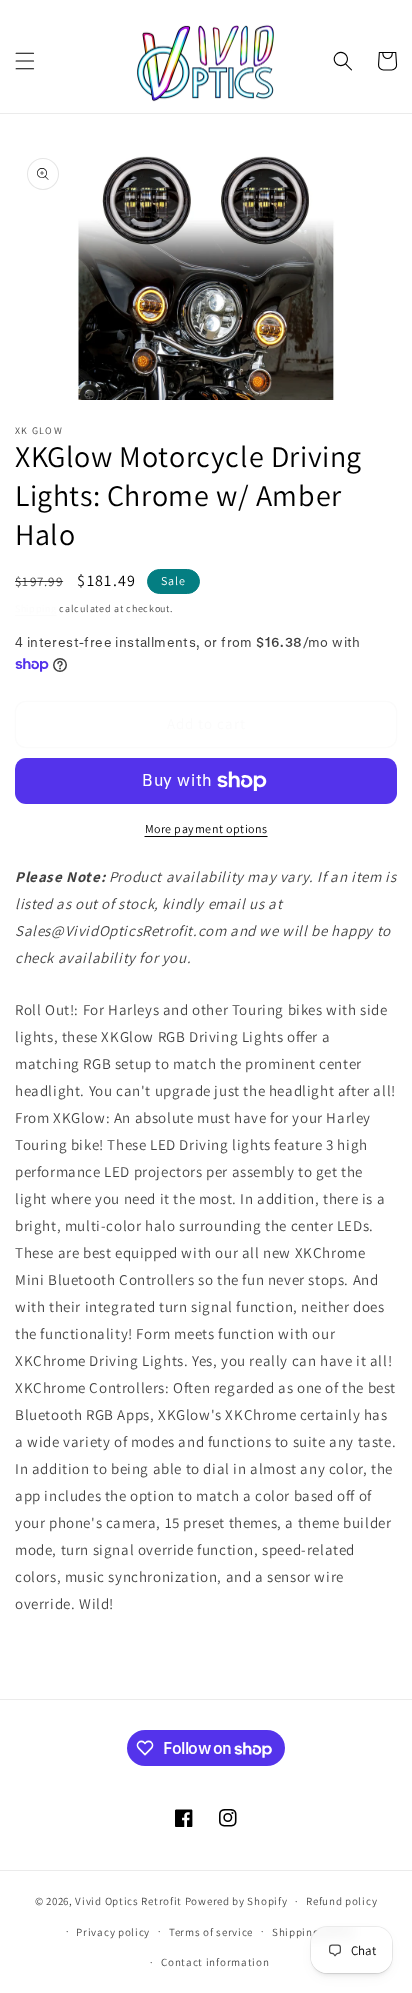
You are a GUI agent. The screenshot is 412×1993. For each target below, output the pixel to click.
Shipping (36, 608)
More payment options (206, 828)
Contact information (215, 1962)
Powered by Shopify (236, 1901)
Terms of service (211, 1932)
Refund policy (341, 1901)
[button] (25, 61)
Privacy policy (113, 1932)
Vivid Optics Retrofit (128, 1901)
